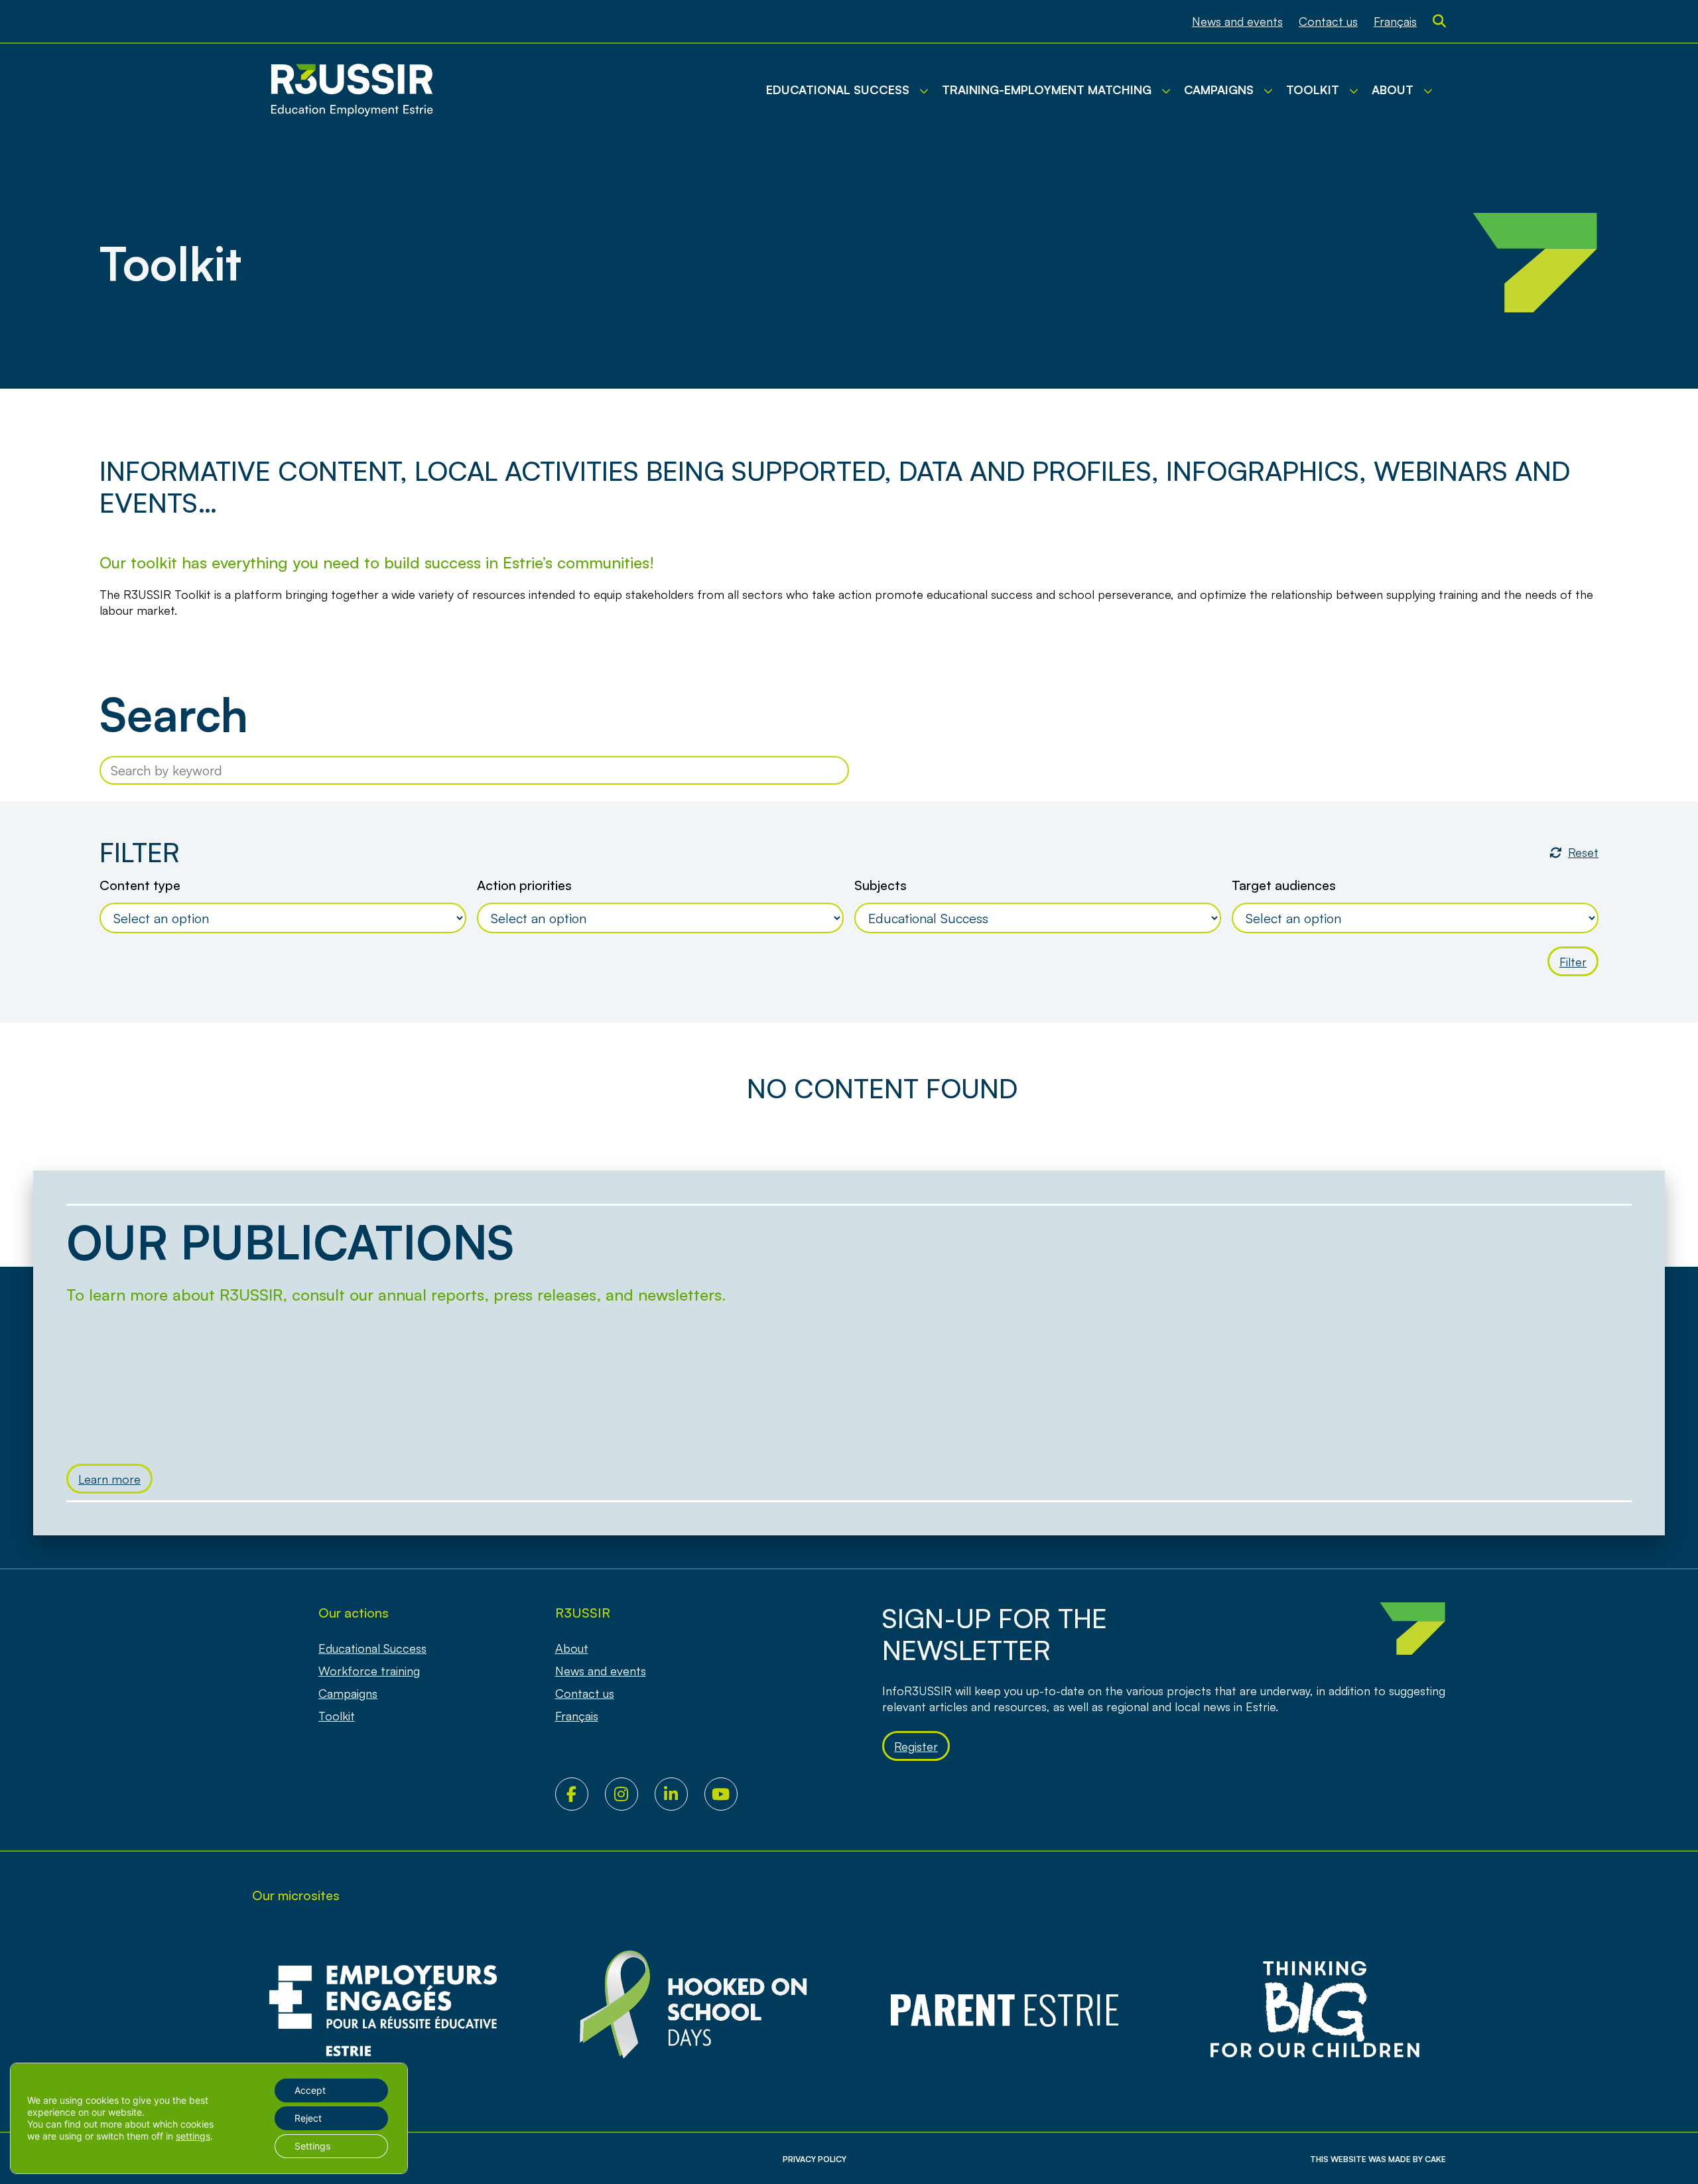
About (572, 1648)
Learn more (109, 1479)
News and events (1237, 21)
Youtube (729, 1794)
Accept (310, 2090)
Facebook (580, 1794)
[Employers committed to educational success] (383, 2011)
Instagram (630, 1794)
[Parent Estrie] (1005, 2011)
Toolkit (337, 1716)
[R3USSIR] (352, 90)
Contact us (1328, 21)
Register (916, 1746)
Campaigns (348, 1693)
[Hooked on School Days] (694, 2011)
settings (193, 2136)
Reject (308, 2118)
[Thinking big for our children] (1315, 2011)
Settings (312, 2146)
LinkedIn (680, 1794)
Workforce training (369, 1671)
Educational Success (372, 1648)
